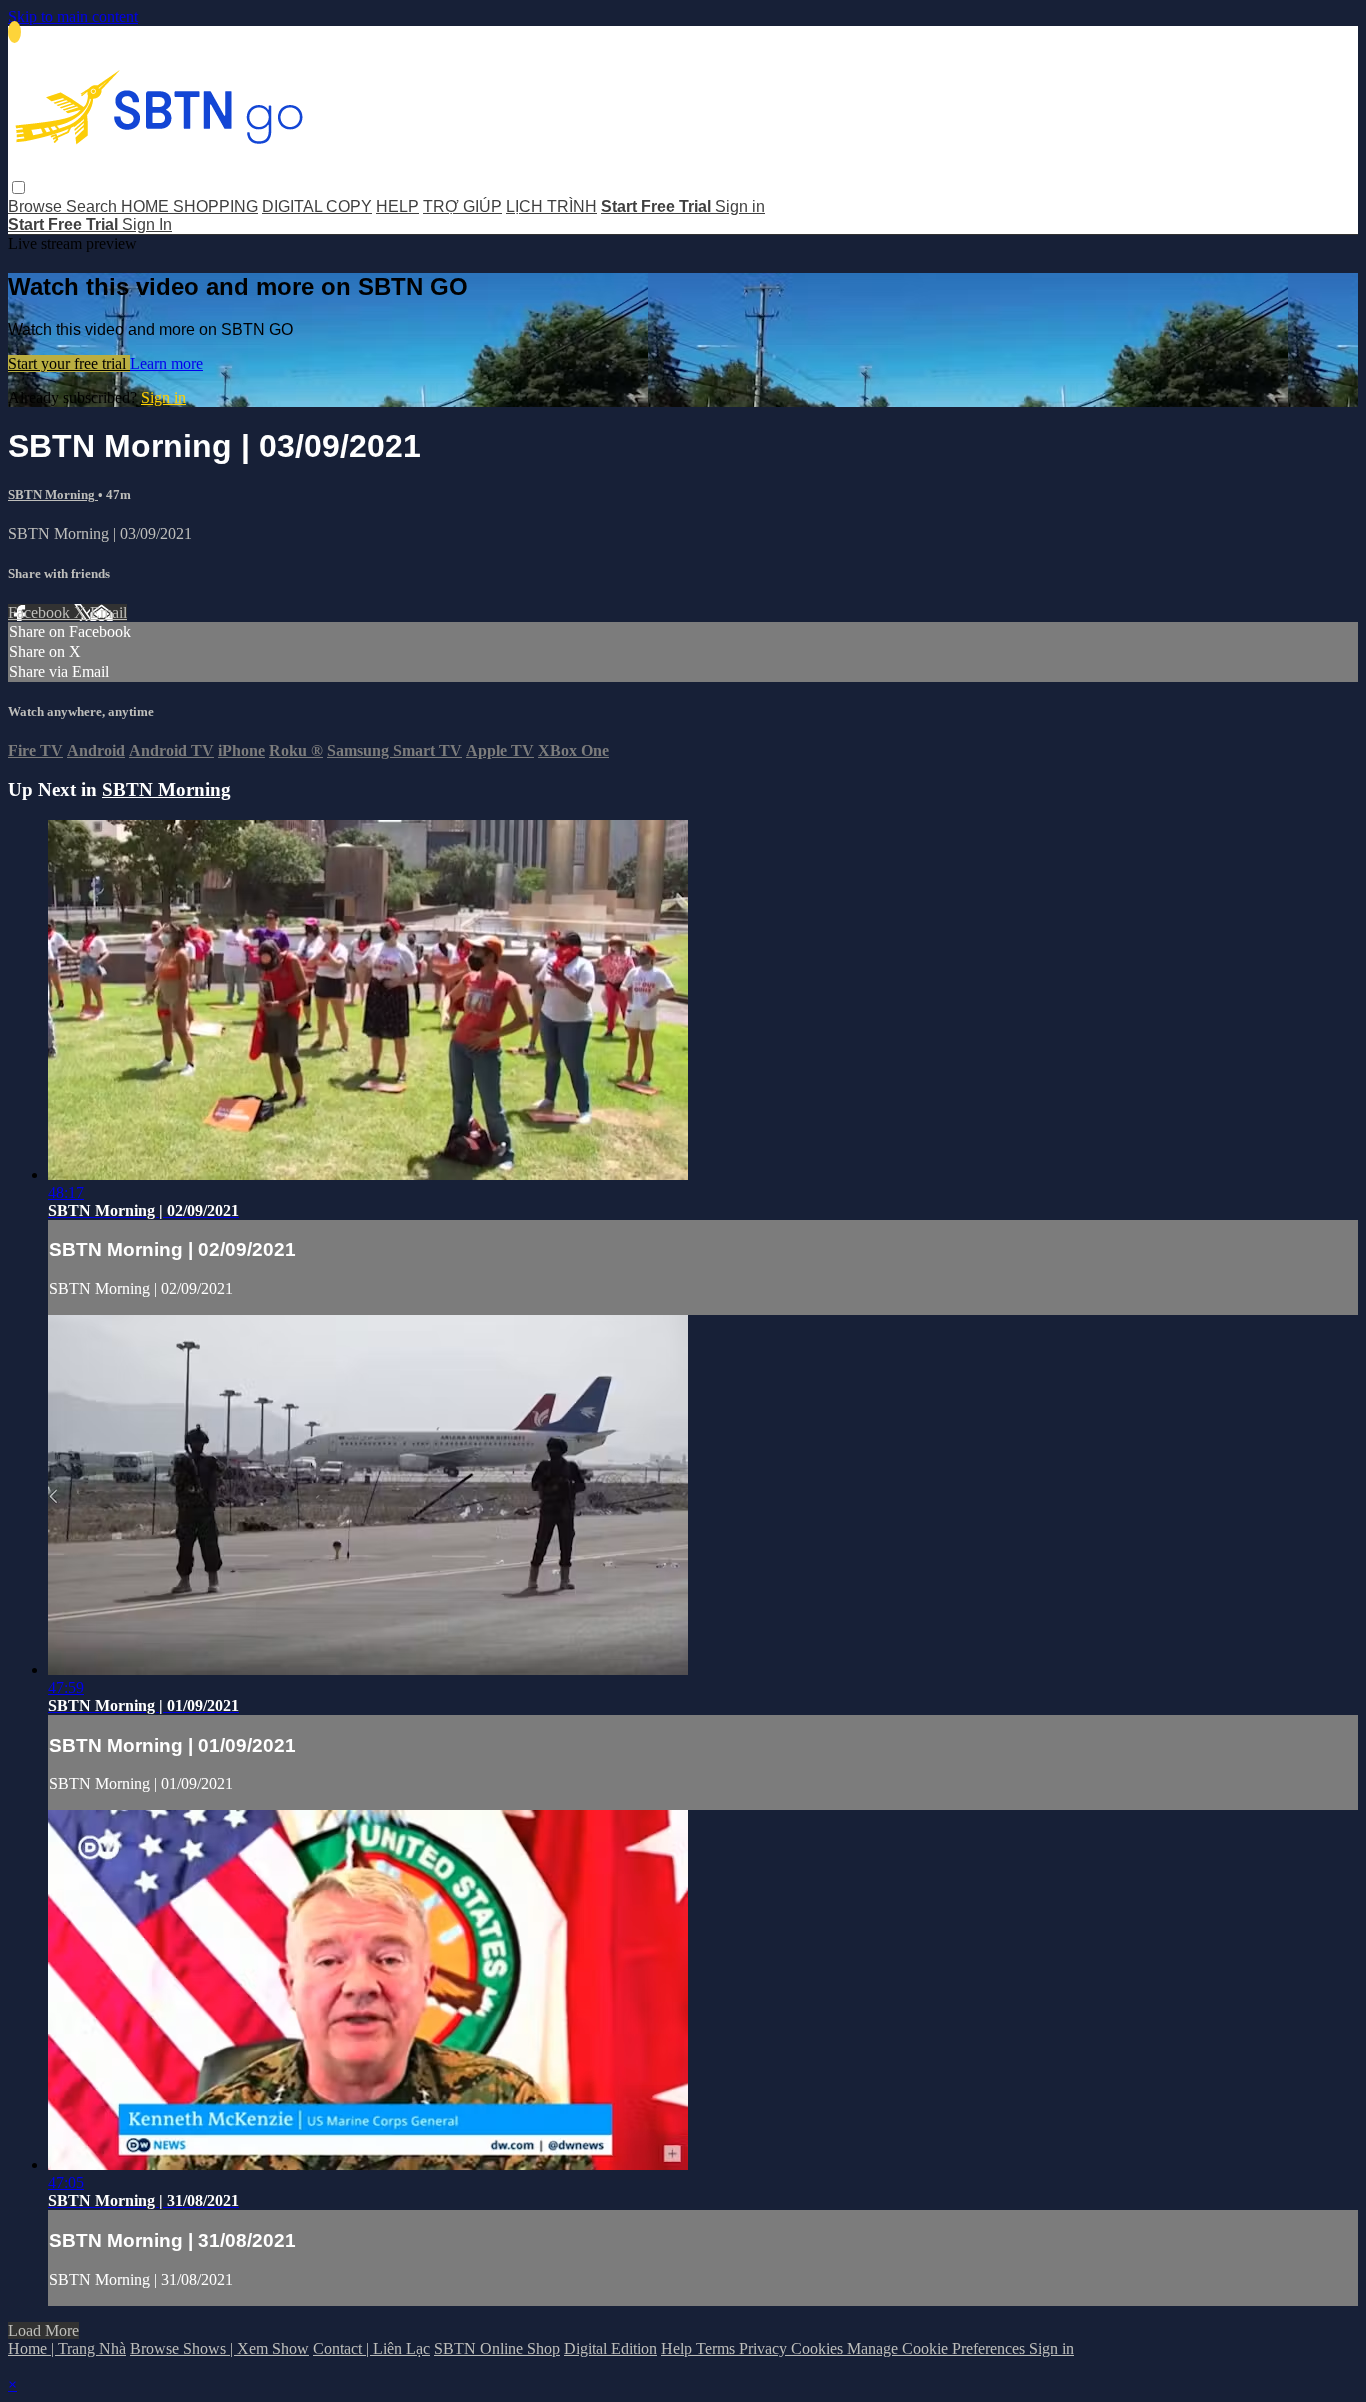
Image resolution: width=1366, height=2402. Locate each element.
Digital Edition (610, 2348)
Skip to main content (73, 16)
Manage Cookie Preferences (938, 2348)
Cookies (819, 2348)
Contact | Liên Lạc (371, 2348)
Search (93, 206)
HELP (397, 206)
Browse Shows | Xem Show (219, 2348)
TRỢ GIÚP (462, 206)
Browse (37, 206)
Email (108, 612)
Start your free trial (69, 363)
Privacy (765, 2348)
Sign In (147, 224)
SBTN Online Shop (497, 2348)
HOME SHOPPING (189, 206)
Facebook (41, 612)
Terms (717, 2348)
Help (678, 2348)
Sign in (740, 206)
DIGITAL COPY (317, 206)
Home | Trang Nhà (67, 2348)
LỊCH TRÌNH (551, 206)
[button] (18, 187)
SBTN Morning (53, 494)
